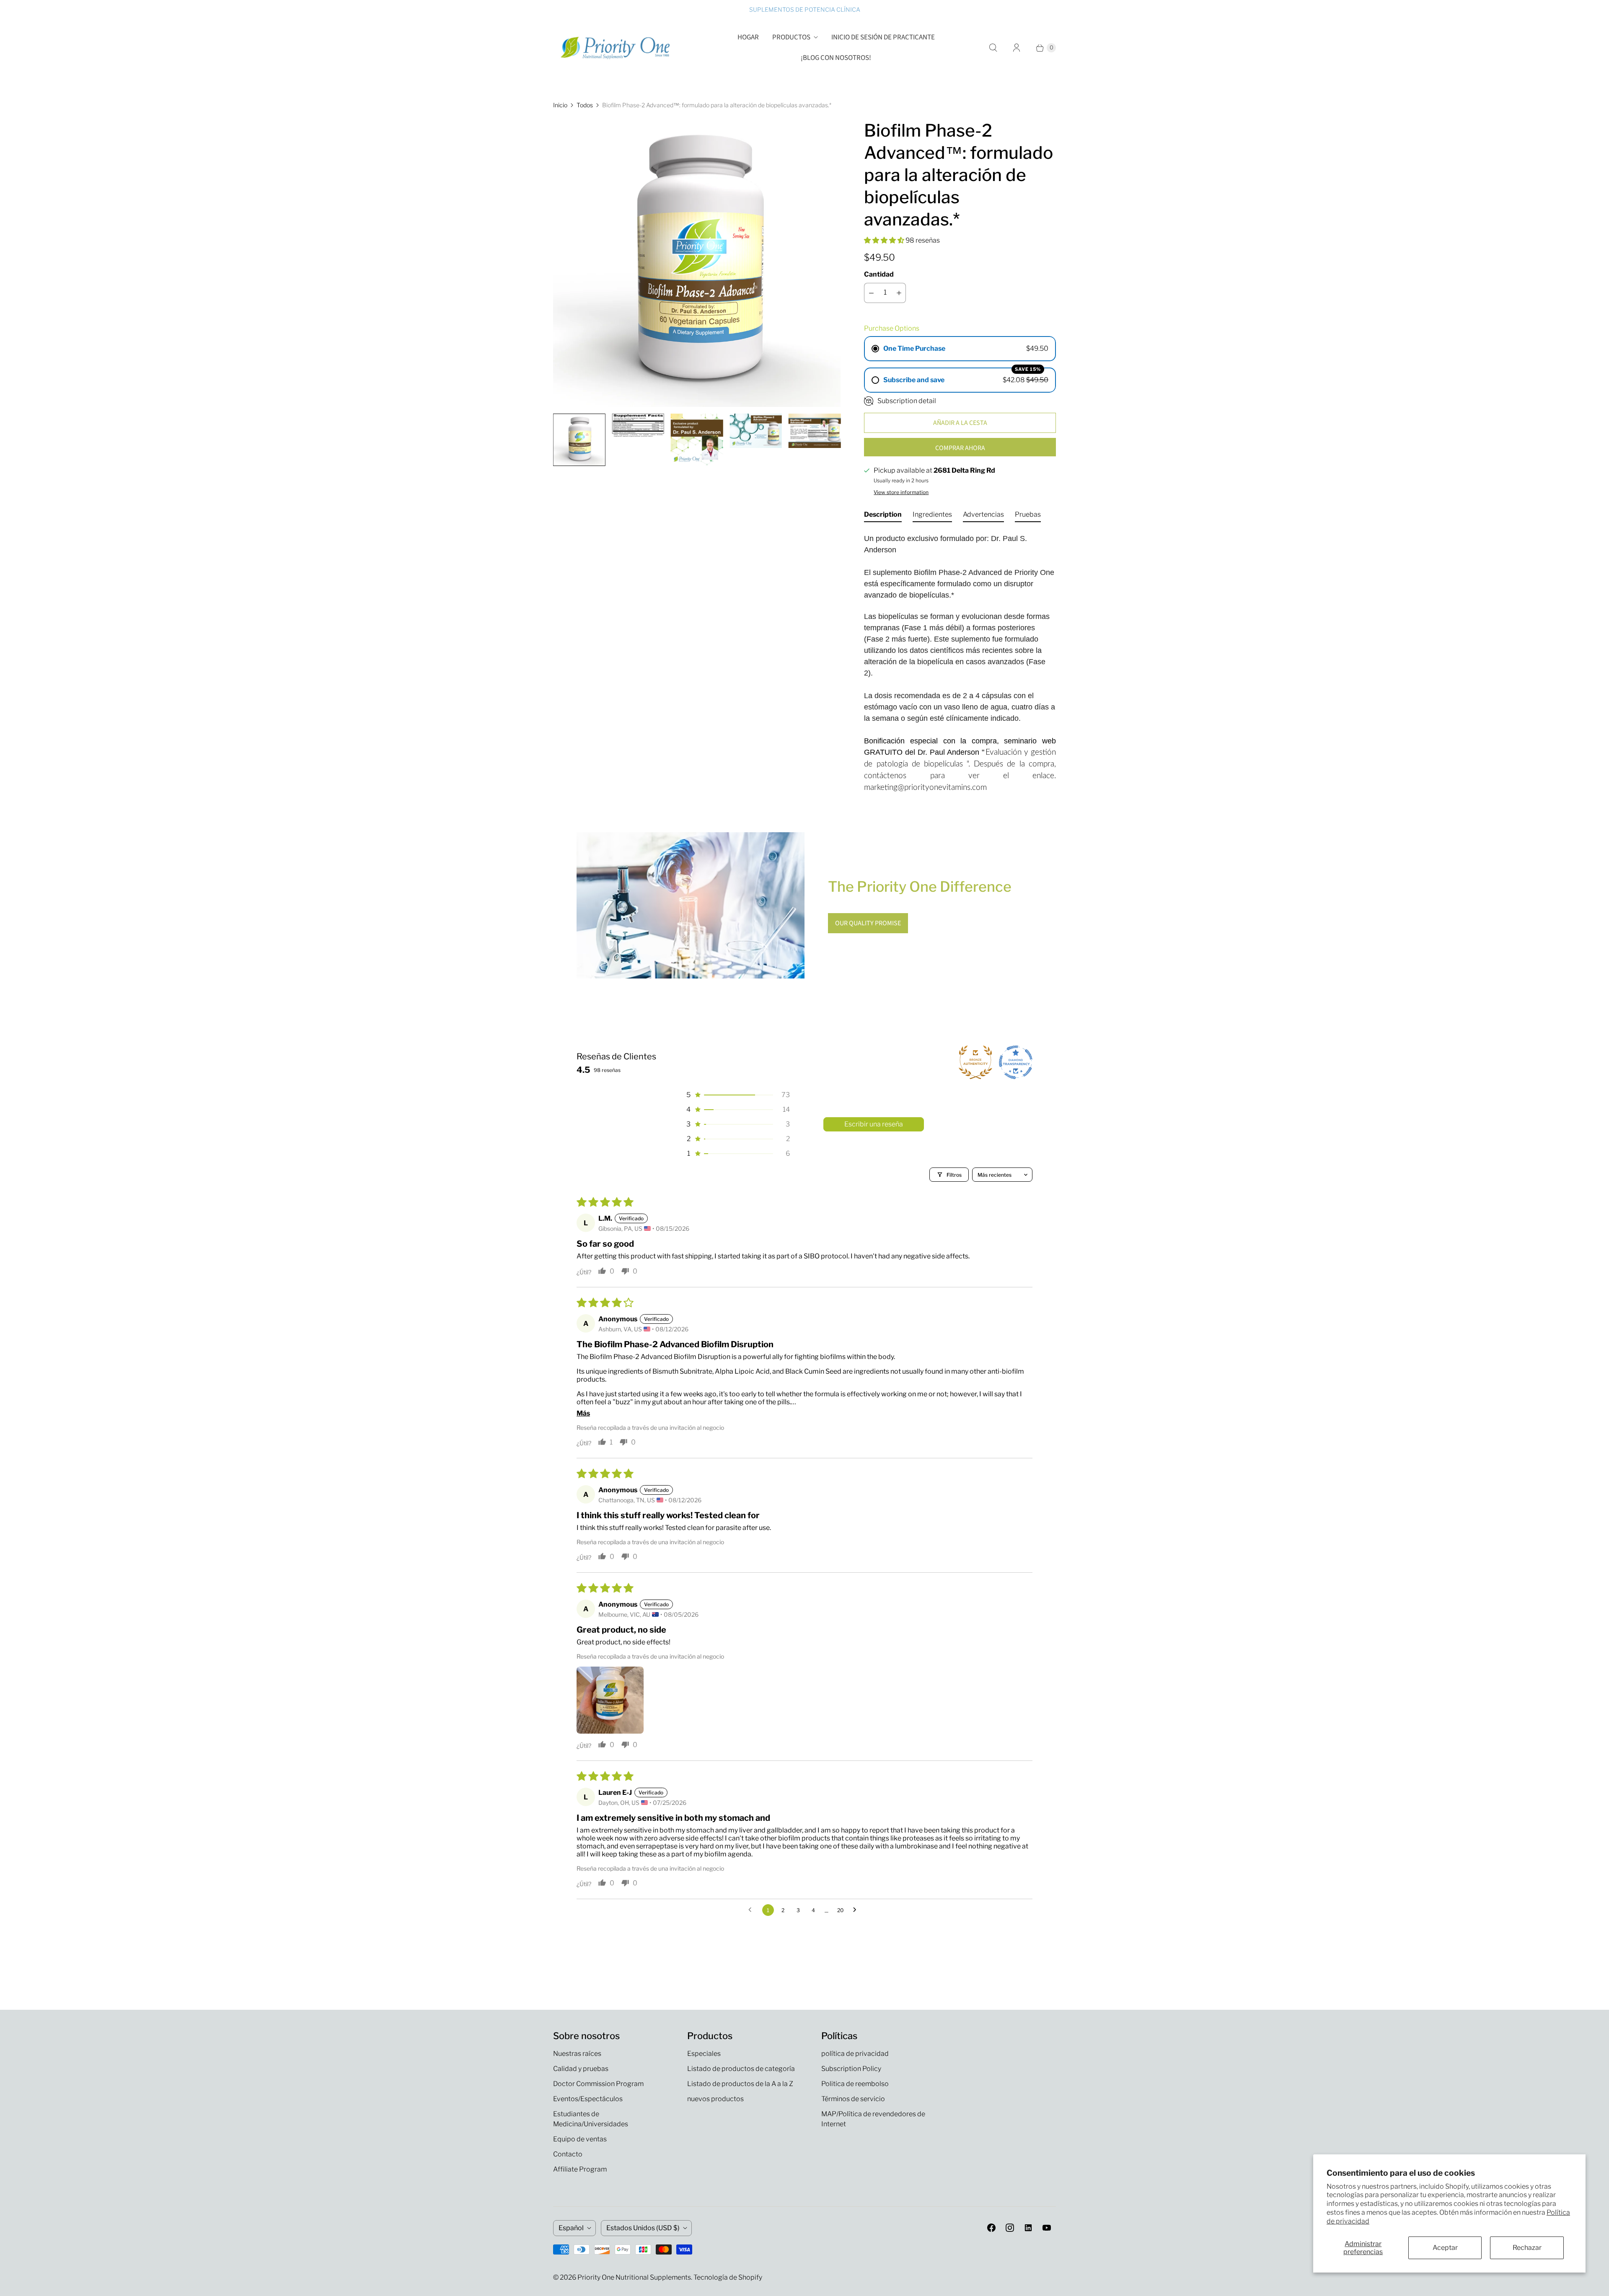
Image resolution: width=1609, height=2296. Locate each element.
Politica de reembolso (855, 2084)
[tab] (883, 516)
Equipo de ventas (580, 2139)
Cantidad (879, 274)
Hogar (748, 37)
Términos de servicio (853, 2099)
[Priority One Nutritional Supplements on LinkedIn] (1028, 2228)
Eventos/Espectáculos (588, 2099)
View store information (901, 492)
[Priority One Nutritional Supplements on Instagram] (1010, 2228)
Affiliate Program (580, 2169)
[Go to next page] (857, 1910)
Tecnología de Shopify (728, 2277)
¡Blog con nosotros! (836, 58)
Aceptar (1445, 2248)
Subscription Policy (851, 2069)
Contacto (568, 2154)
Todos (585, 105)
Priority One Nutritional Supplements (634, 2277)
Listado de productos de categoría (741, 2069)
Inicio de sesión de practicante (883, 37)
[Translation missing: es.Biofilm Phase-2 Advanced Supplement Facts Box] (638, 426)
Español (571, 2228)
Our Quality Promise (868, 923)
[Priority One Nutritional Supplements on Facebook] (991, 2228)
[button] (885, 240)
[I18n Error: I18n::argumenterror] (579, 440)
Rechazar (1527, 2248)
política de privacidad (855, 2054)
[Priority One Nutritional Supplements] (616, 48)
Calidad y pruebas (581, 2069)
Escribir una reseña (874, 1124)
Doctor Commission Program (598, 2084)
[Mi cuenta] (1017, 48)
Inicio (560, 105)
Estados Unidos (643, 2228)
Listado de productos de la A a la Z (740, 2084)
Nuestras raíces (577, 2054)
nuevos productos (715, 2099)
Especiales (704, 2054)
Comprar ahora (960, 448)
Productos (791, 37)
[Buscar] (993, 48)
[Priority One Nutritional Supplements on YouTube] (1047, 2228)
